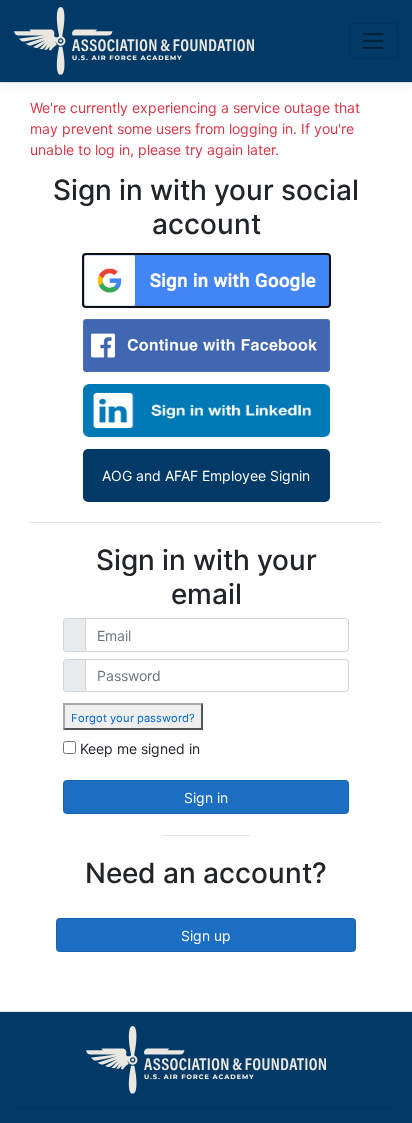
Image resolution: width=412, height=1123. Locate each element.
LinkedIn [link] (206, 410)
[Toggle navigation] (373, 40)
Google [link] (206, 280)
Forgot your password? (133, 718)
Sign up (206, 935)
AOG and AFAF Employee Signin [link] (206, 475)
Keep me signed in (140, 748)
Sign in (206, 797)
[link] (133, 716)
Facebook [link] (206, 345)
